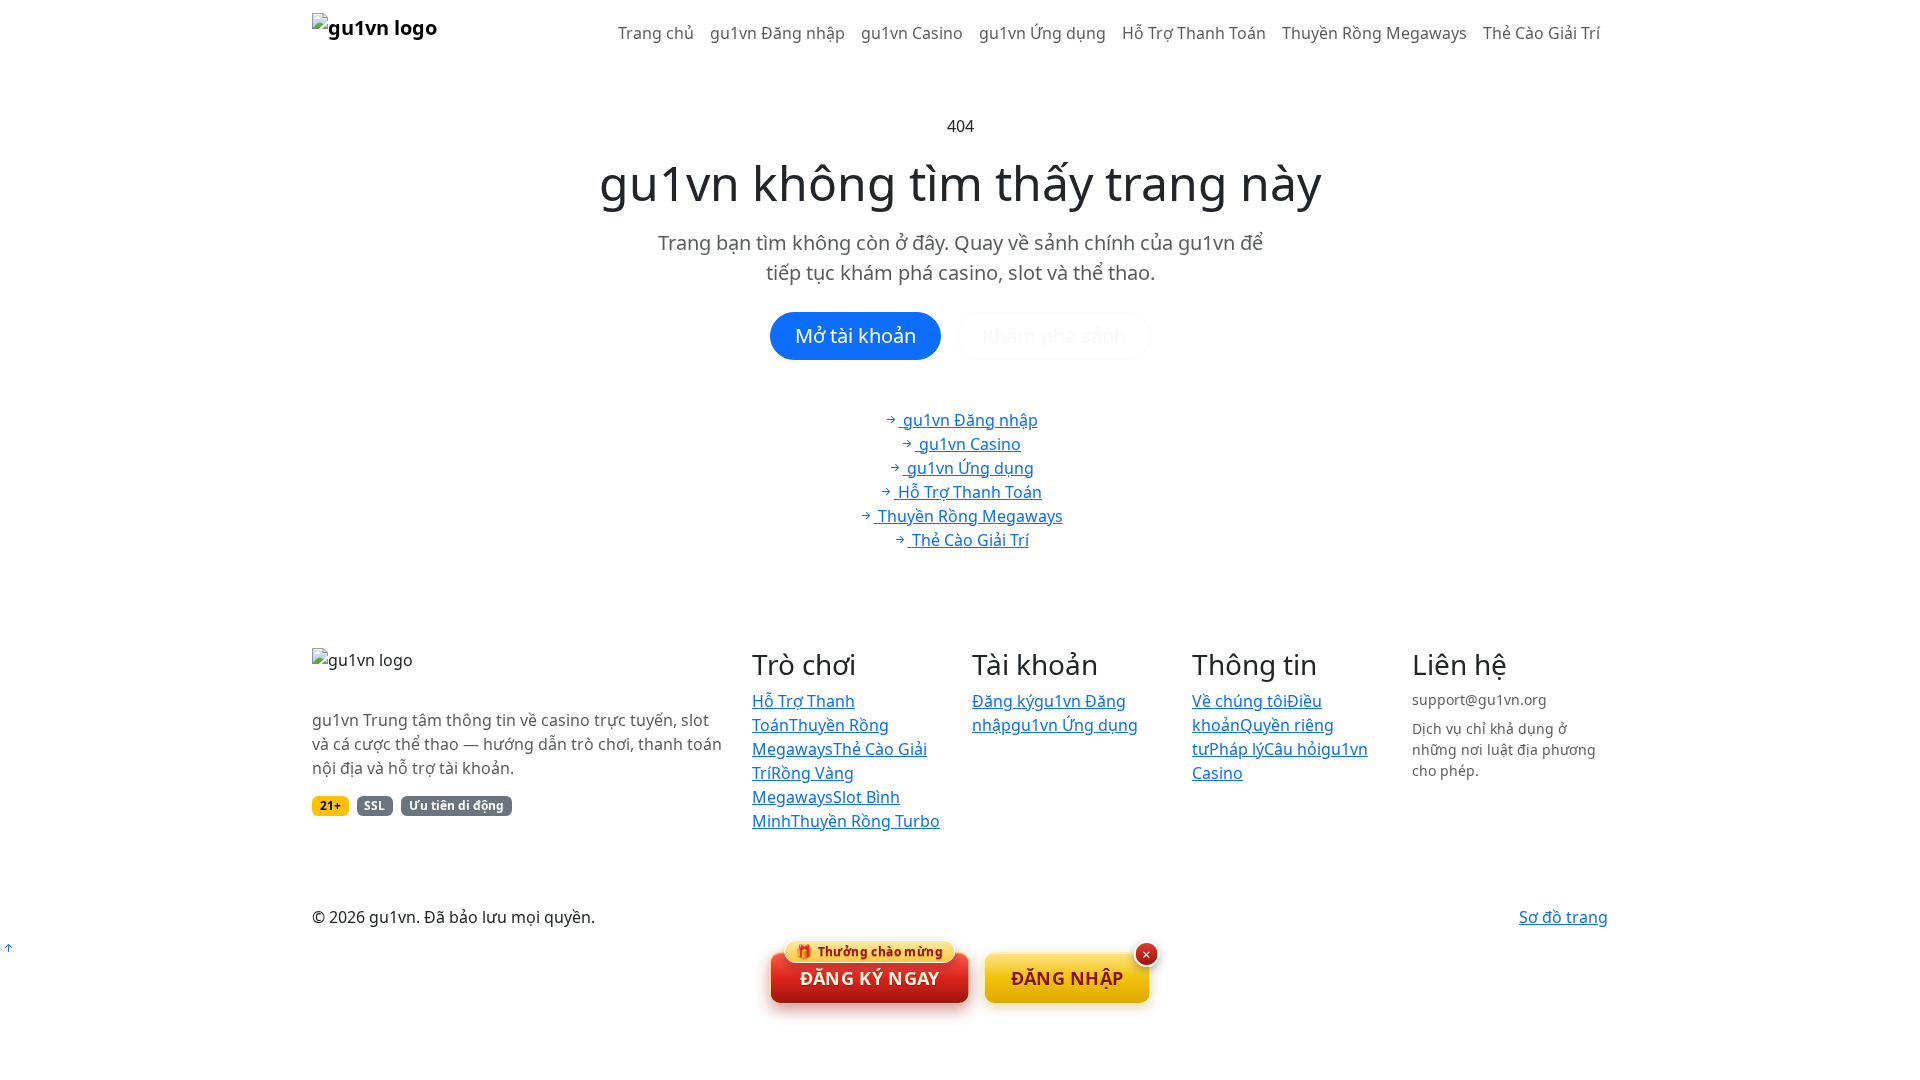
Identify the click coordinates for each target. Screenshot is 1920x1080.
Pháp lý (1236, 749)
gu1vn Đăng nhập (777, 33)
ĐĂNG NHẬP (1067, 978)
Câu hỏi (1292, 749)
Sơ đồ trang (1563, 917)
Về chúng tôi (1239, 701)
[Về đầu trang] (8, 948)
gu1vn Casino (912, 33)
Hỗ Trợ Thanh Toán (1194, 33)
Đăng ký (1003, 701)
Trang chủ (656, 33)
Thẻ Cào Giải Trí (1541, 33)
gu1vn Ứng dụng (1042, 33)
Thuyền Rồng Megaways (1374, 33)
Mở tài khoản (855, 335)
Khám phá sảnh (1054, 335)
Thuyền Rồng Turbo (865, 821)
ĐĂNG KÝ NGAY (869, 971)
